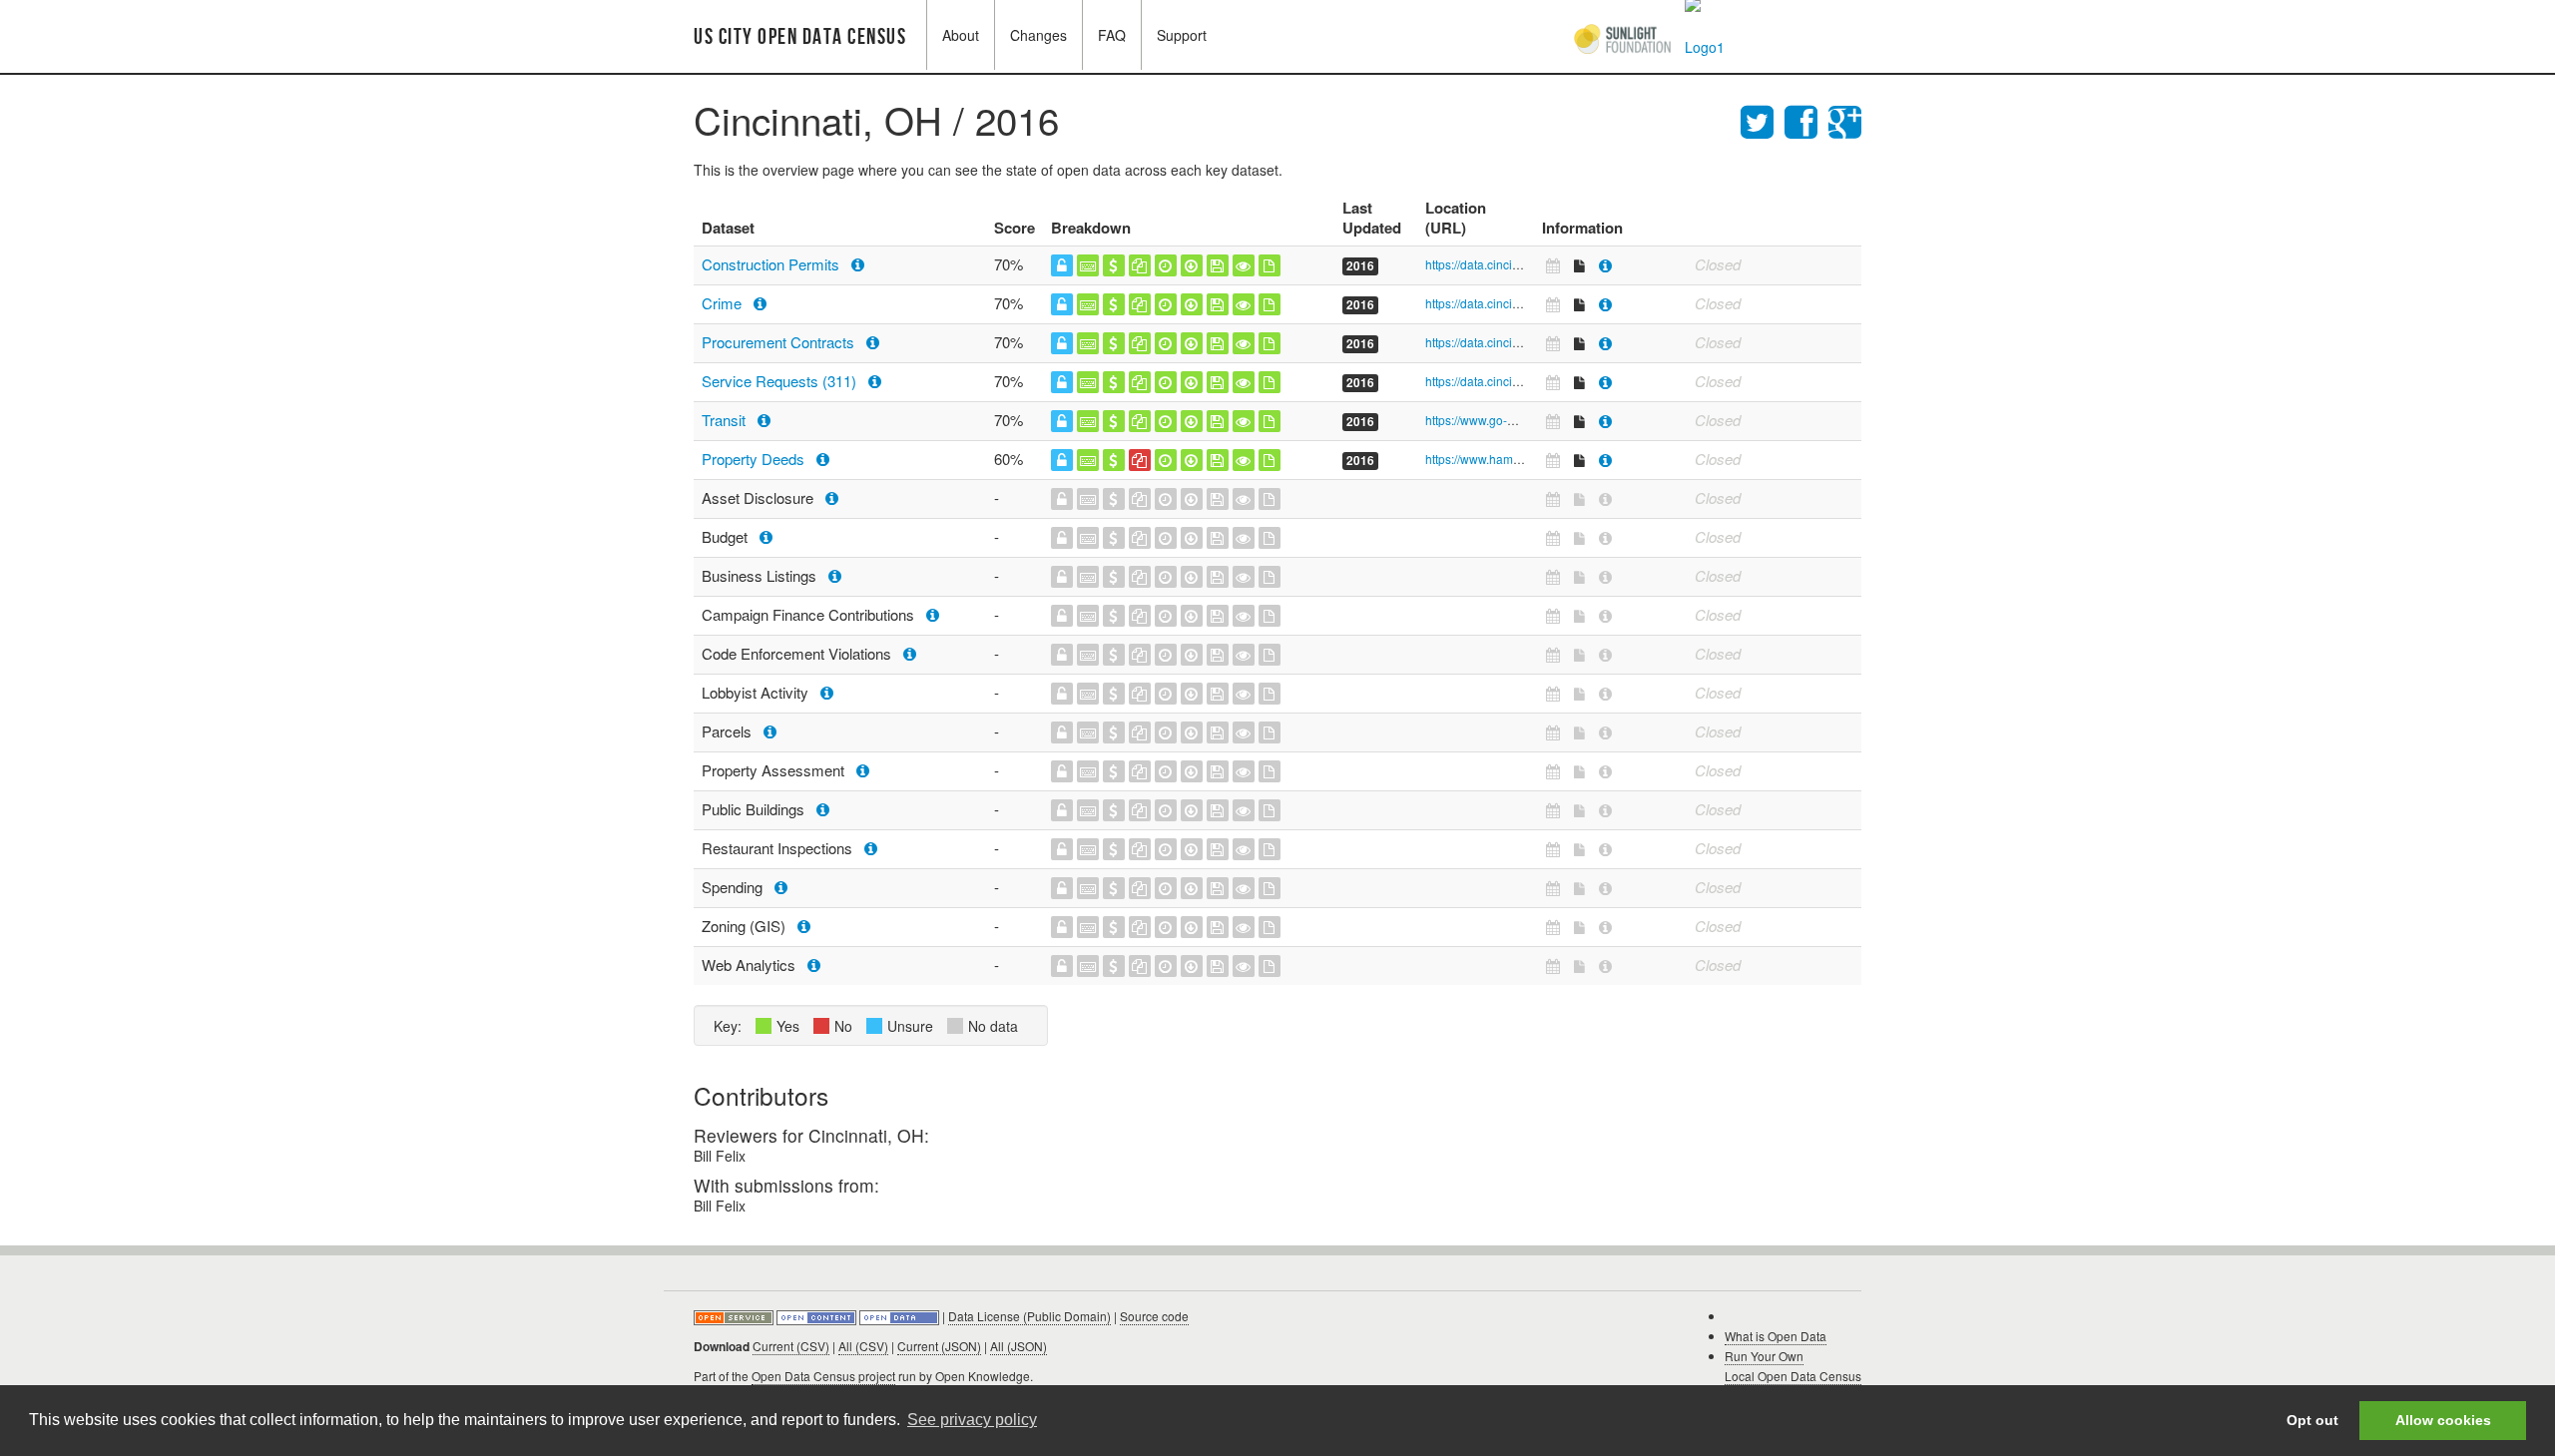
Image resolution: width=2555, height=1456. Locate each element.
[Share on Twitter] (1763, 119)
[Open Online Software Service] (735, 1316)
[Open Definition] (818, 1316)
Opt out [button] (2312, 1420)
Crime (724, 303)
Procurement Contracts (780, 342)
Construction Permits (772, 264)
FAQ (1112, 35)
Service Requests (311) (781, 381)
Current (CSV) (791, 1346)
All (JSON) (1019, 1346)
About (961, 35)
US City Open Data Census (800, 37)
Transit (726, 420)
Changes (1038, 35)
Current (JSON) (939, 1346)
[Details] (1605, 265)
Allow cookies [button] (2443, 1420)
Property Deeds (755, 459)
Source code (1154, 1316)
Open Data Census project (823, 1376)
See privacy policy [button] (972, 1420)
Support (1182, 35)
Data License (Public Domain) (1029, 1316)
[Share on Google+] (1845, 119)
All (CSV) (863, 1346)
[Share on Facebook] (1806, 119)
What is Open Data (1776, 1336)
